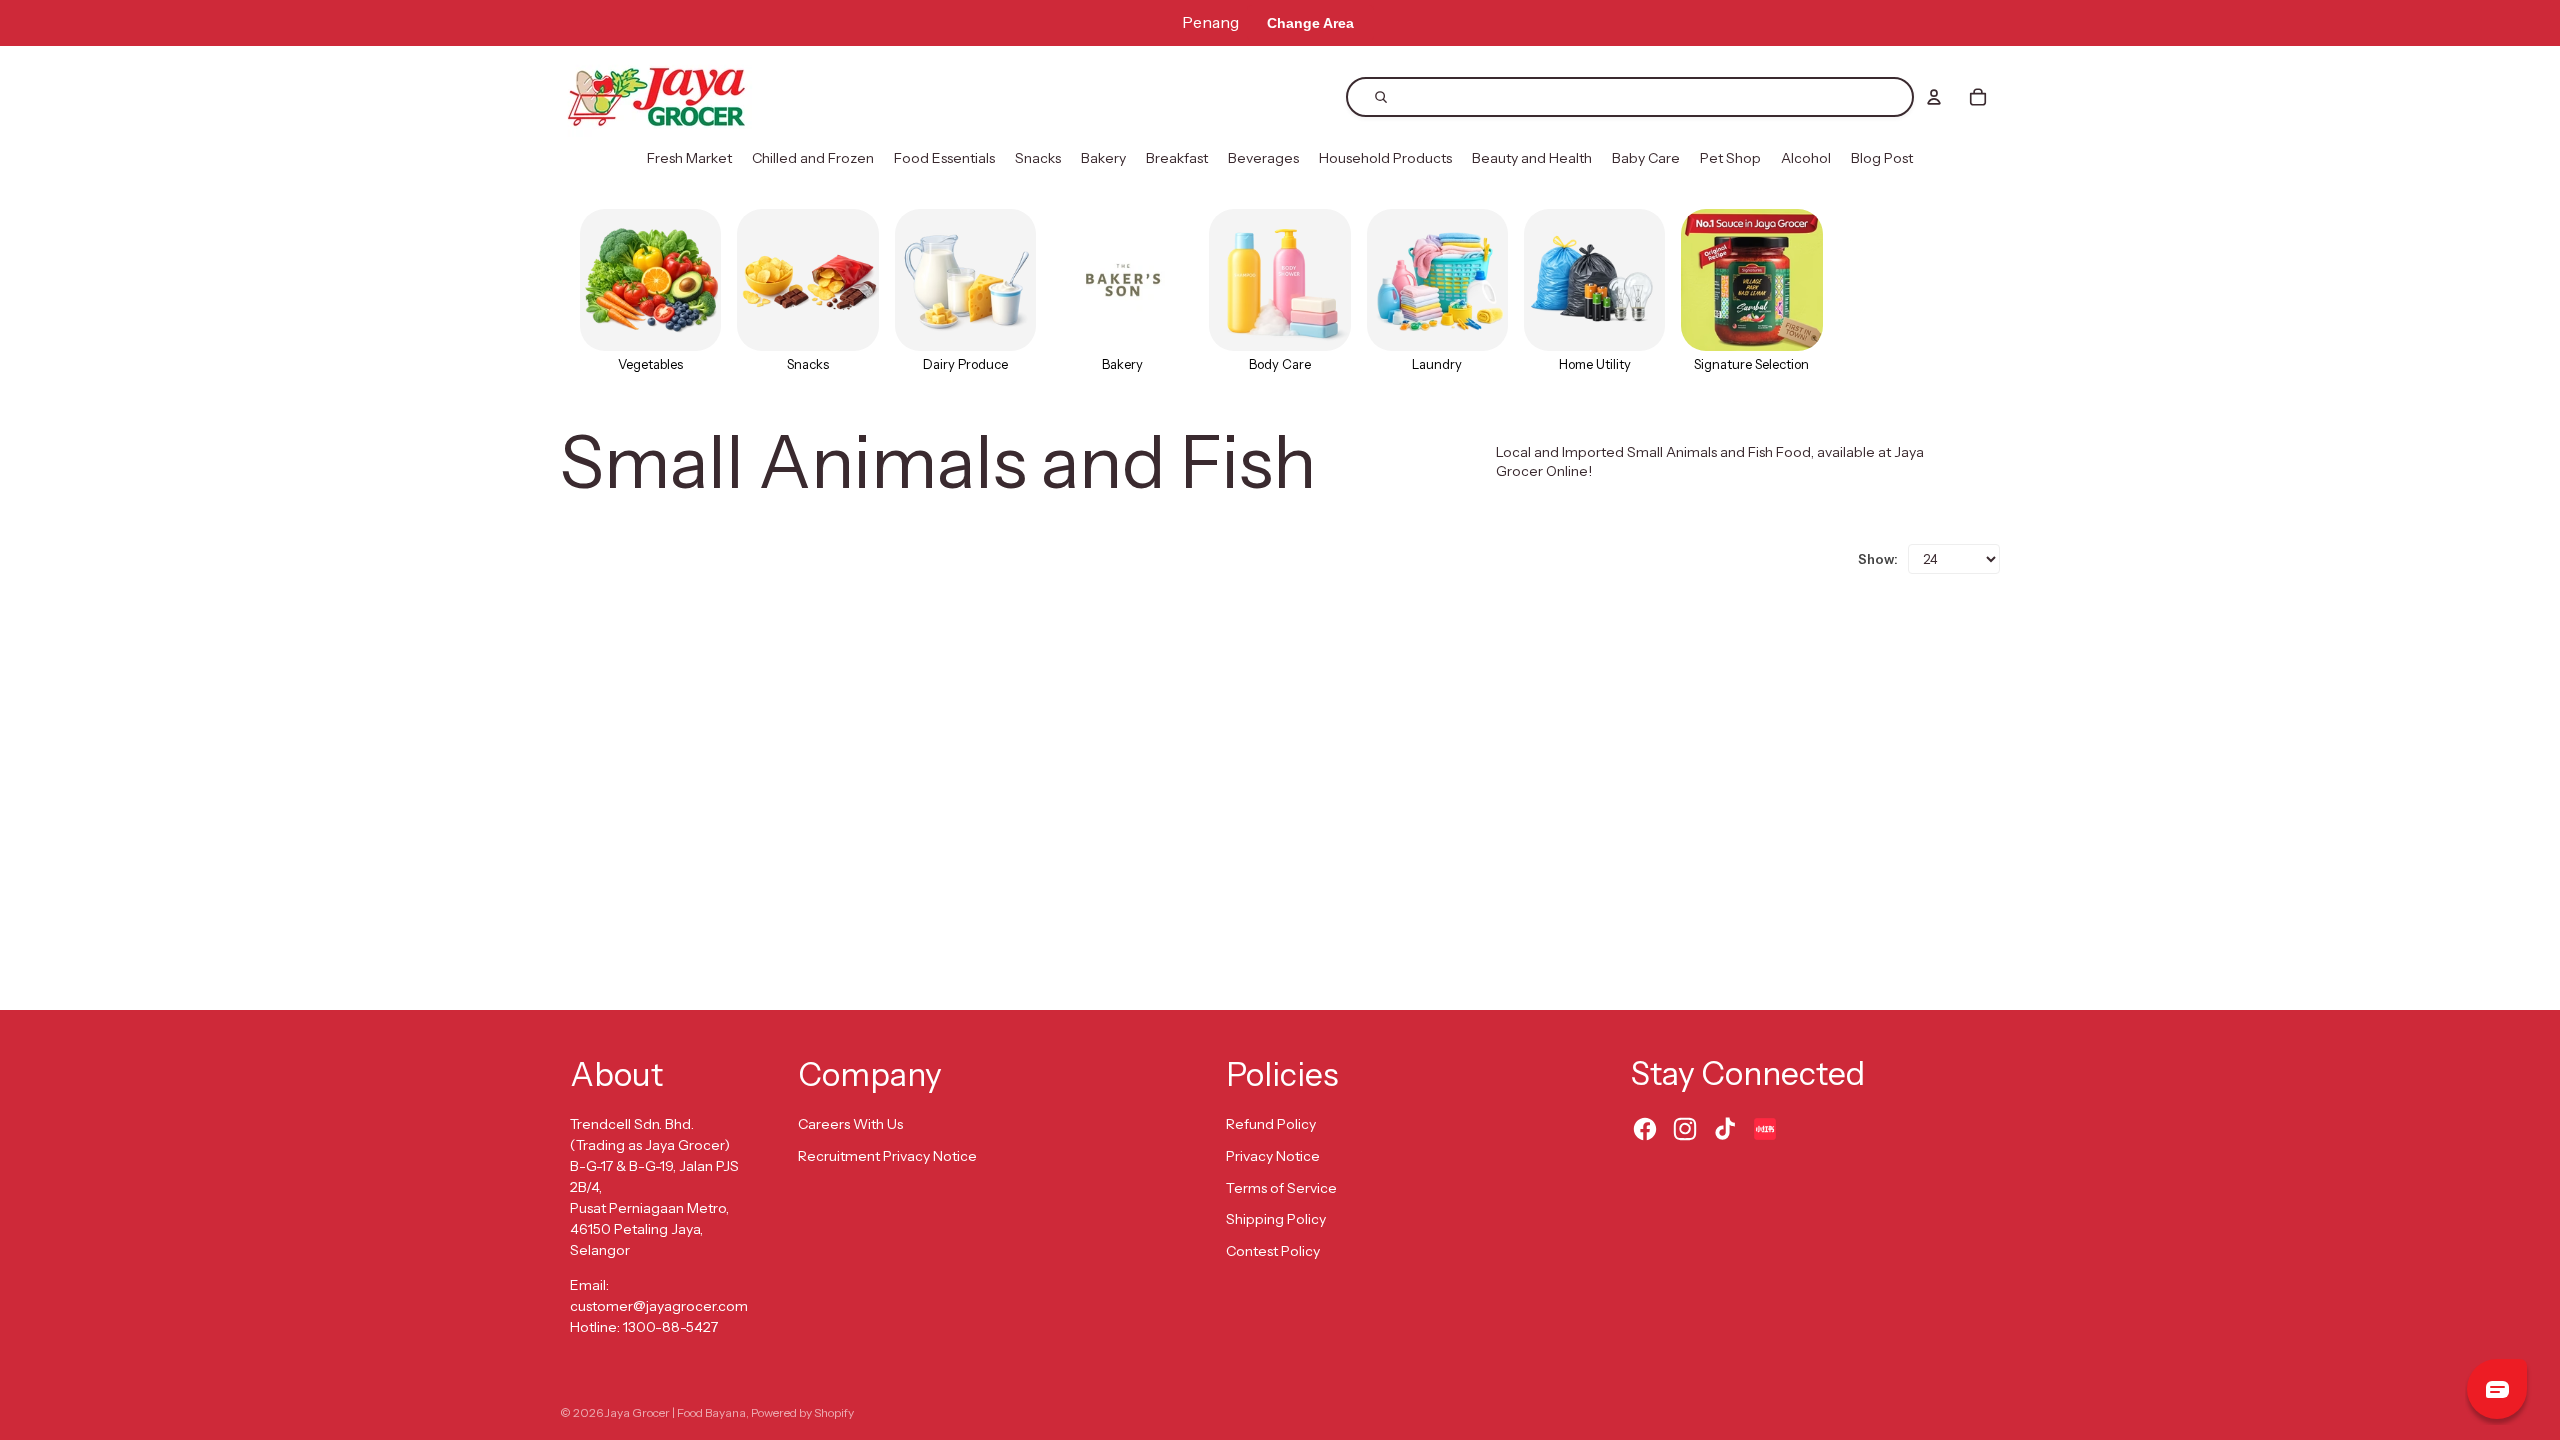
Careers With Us (850, 1124)
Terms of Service (1281, 1188)
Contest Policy (1273, 1251)
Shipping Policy (1276, 1219)
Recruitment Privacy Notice (887, 1156)
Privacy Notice (1273, 1156)
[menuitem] (689, 159)
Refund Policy (1271, 1124)
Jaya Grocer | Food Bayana (675, 1412)
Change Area (1310, 23)
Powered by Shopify (802, 1412)
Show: (1878, 559)
